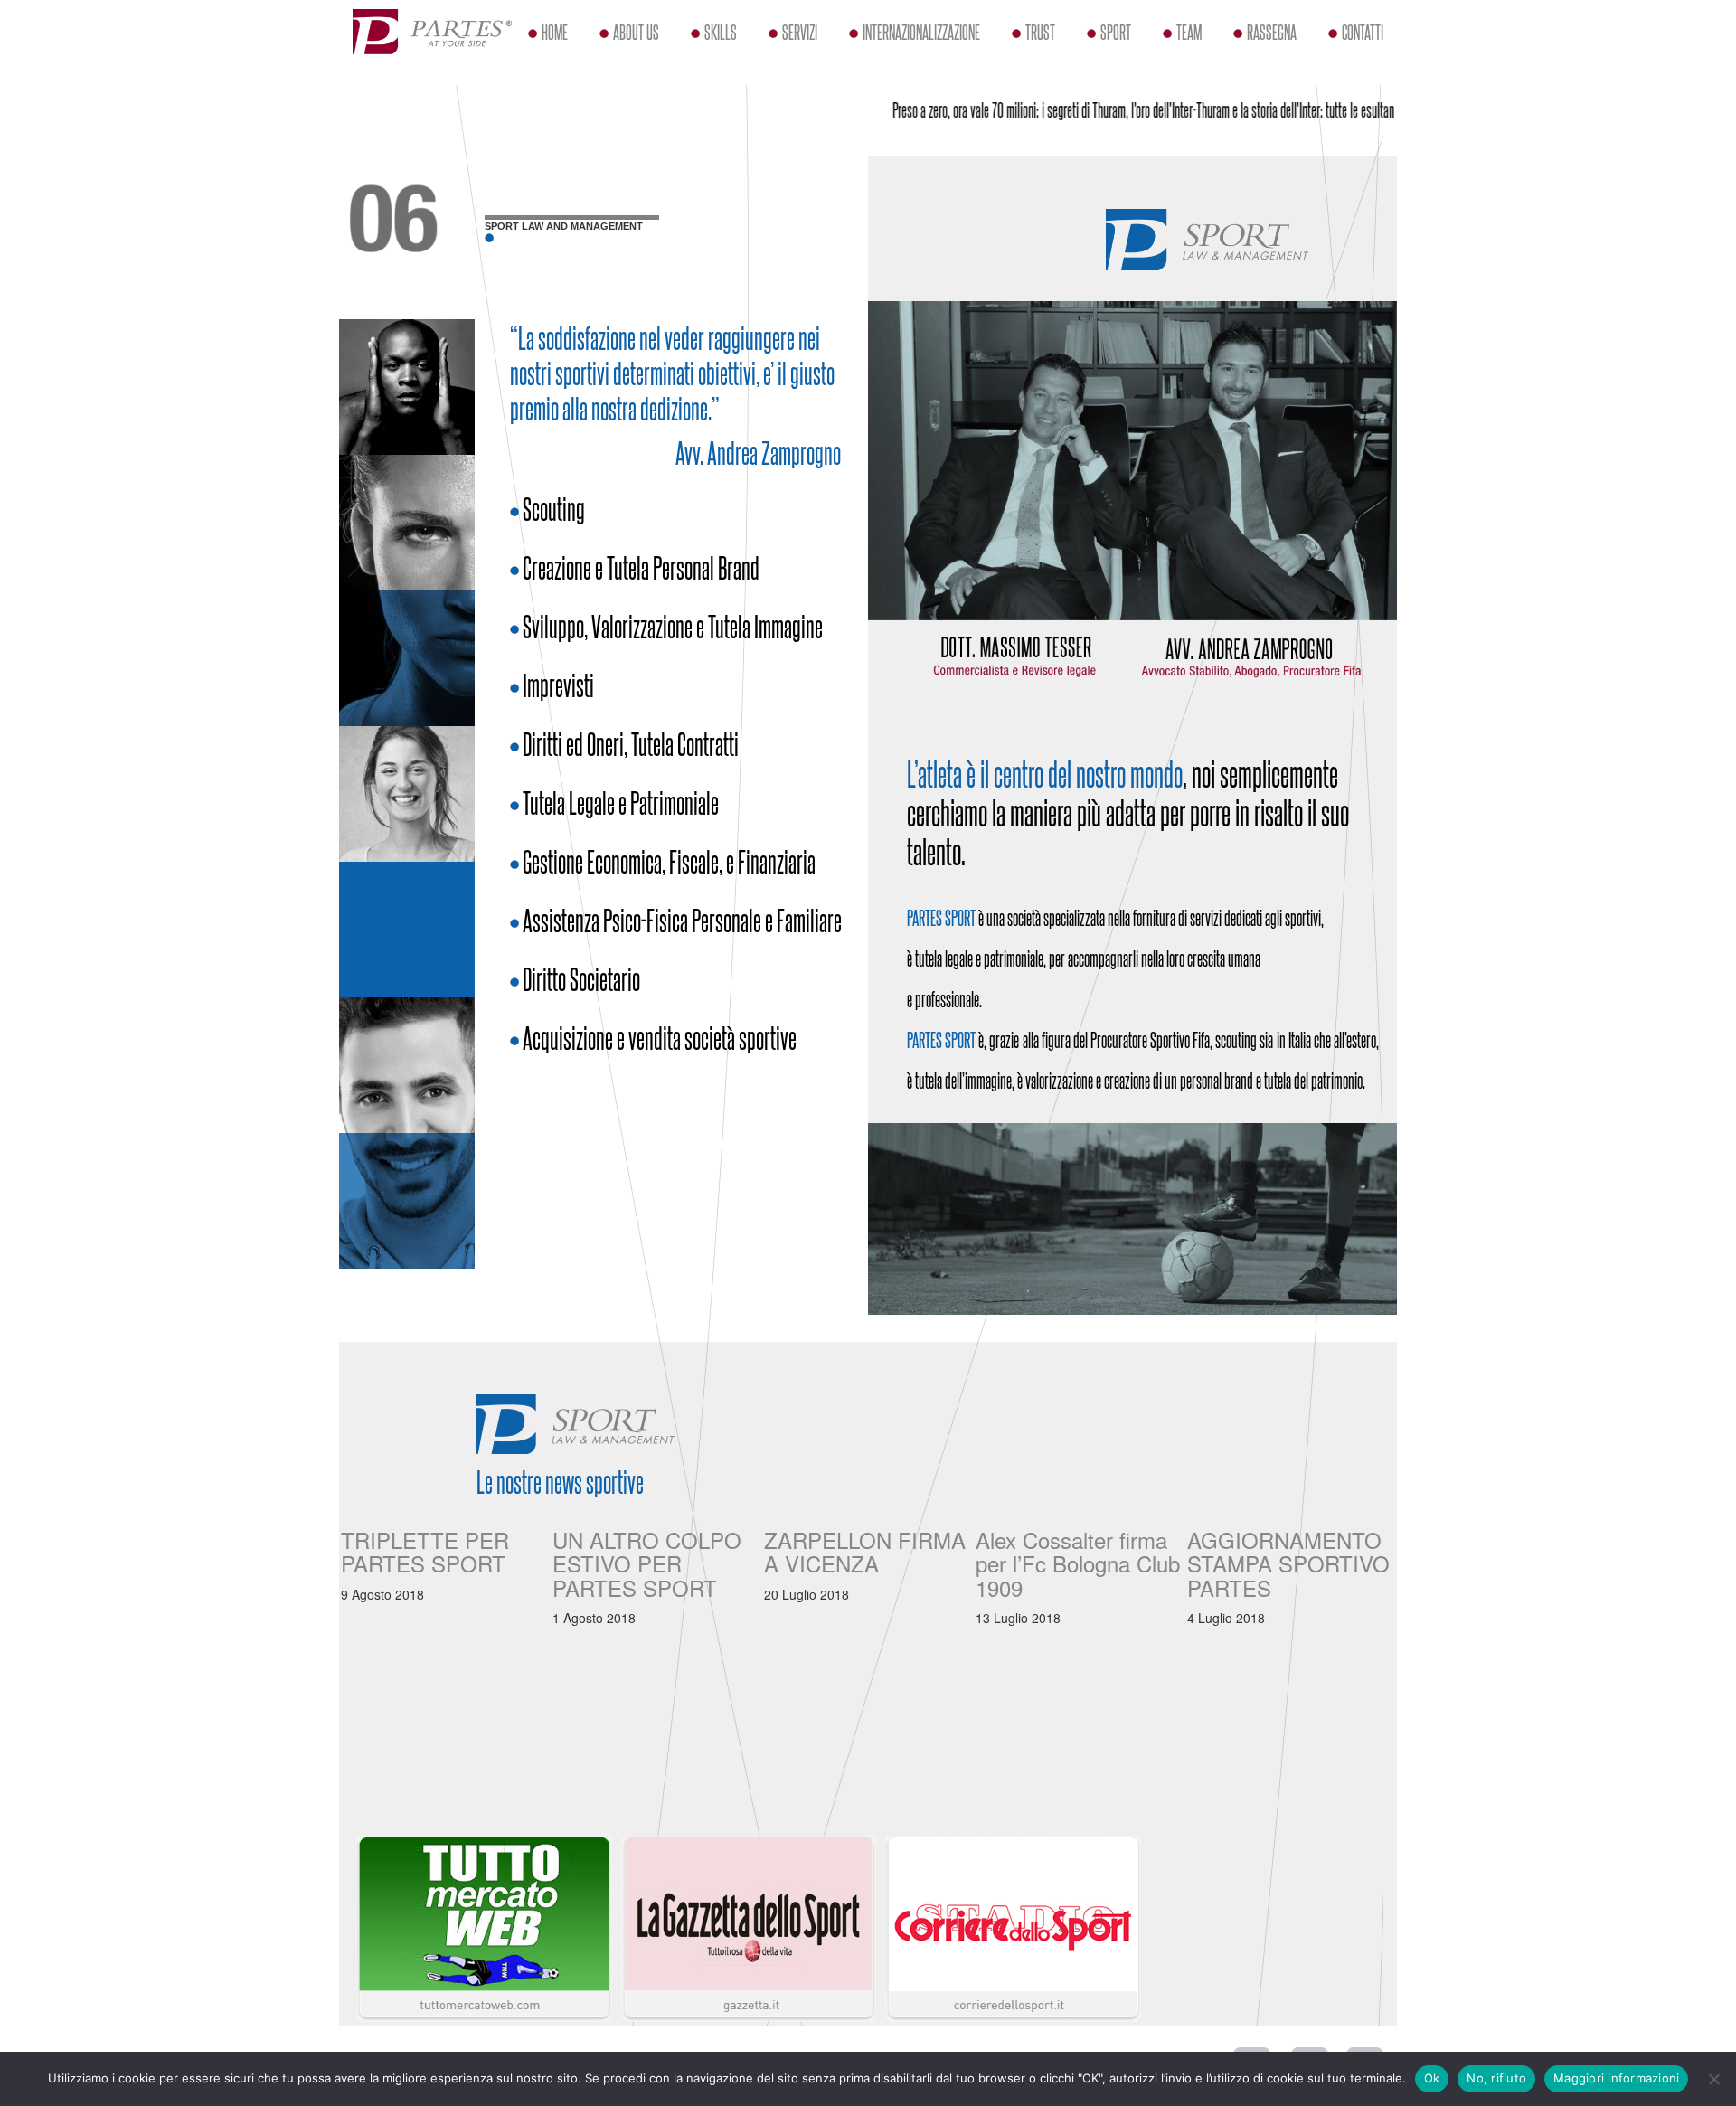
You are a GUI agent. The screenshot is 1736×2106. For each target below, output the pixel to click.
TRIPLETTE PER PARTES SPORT (425, 1551)
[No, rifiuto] (1713, 2079)
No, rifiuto (1496, 2078)
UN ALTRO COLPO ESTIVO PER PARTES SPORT (647, 1563)
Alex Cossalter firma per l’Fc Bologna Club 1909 (1078, 1563)
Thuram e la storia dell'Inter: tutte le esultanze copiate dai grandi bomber (1321, 109)
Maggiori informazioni (1616, 2078)
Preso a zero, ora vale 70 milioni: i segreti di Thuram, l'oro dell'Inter (1004, 109)
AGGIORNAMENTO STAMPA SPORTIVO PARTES (1288, 1563)
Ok (1432, 2078)
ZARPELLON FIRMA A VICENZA (865, 1551)
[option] (445, 1561)
